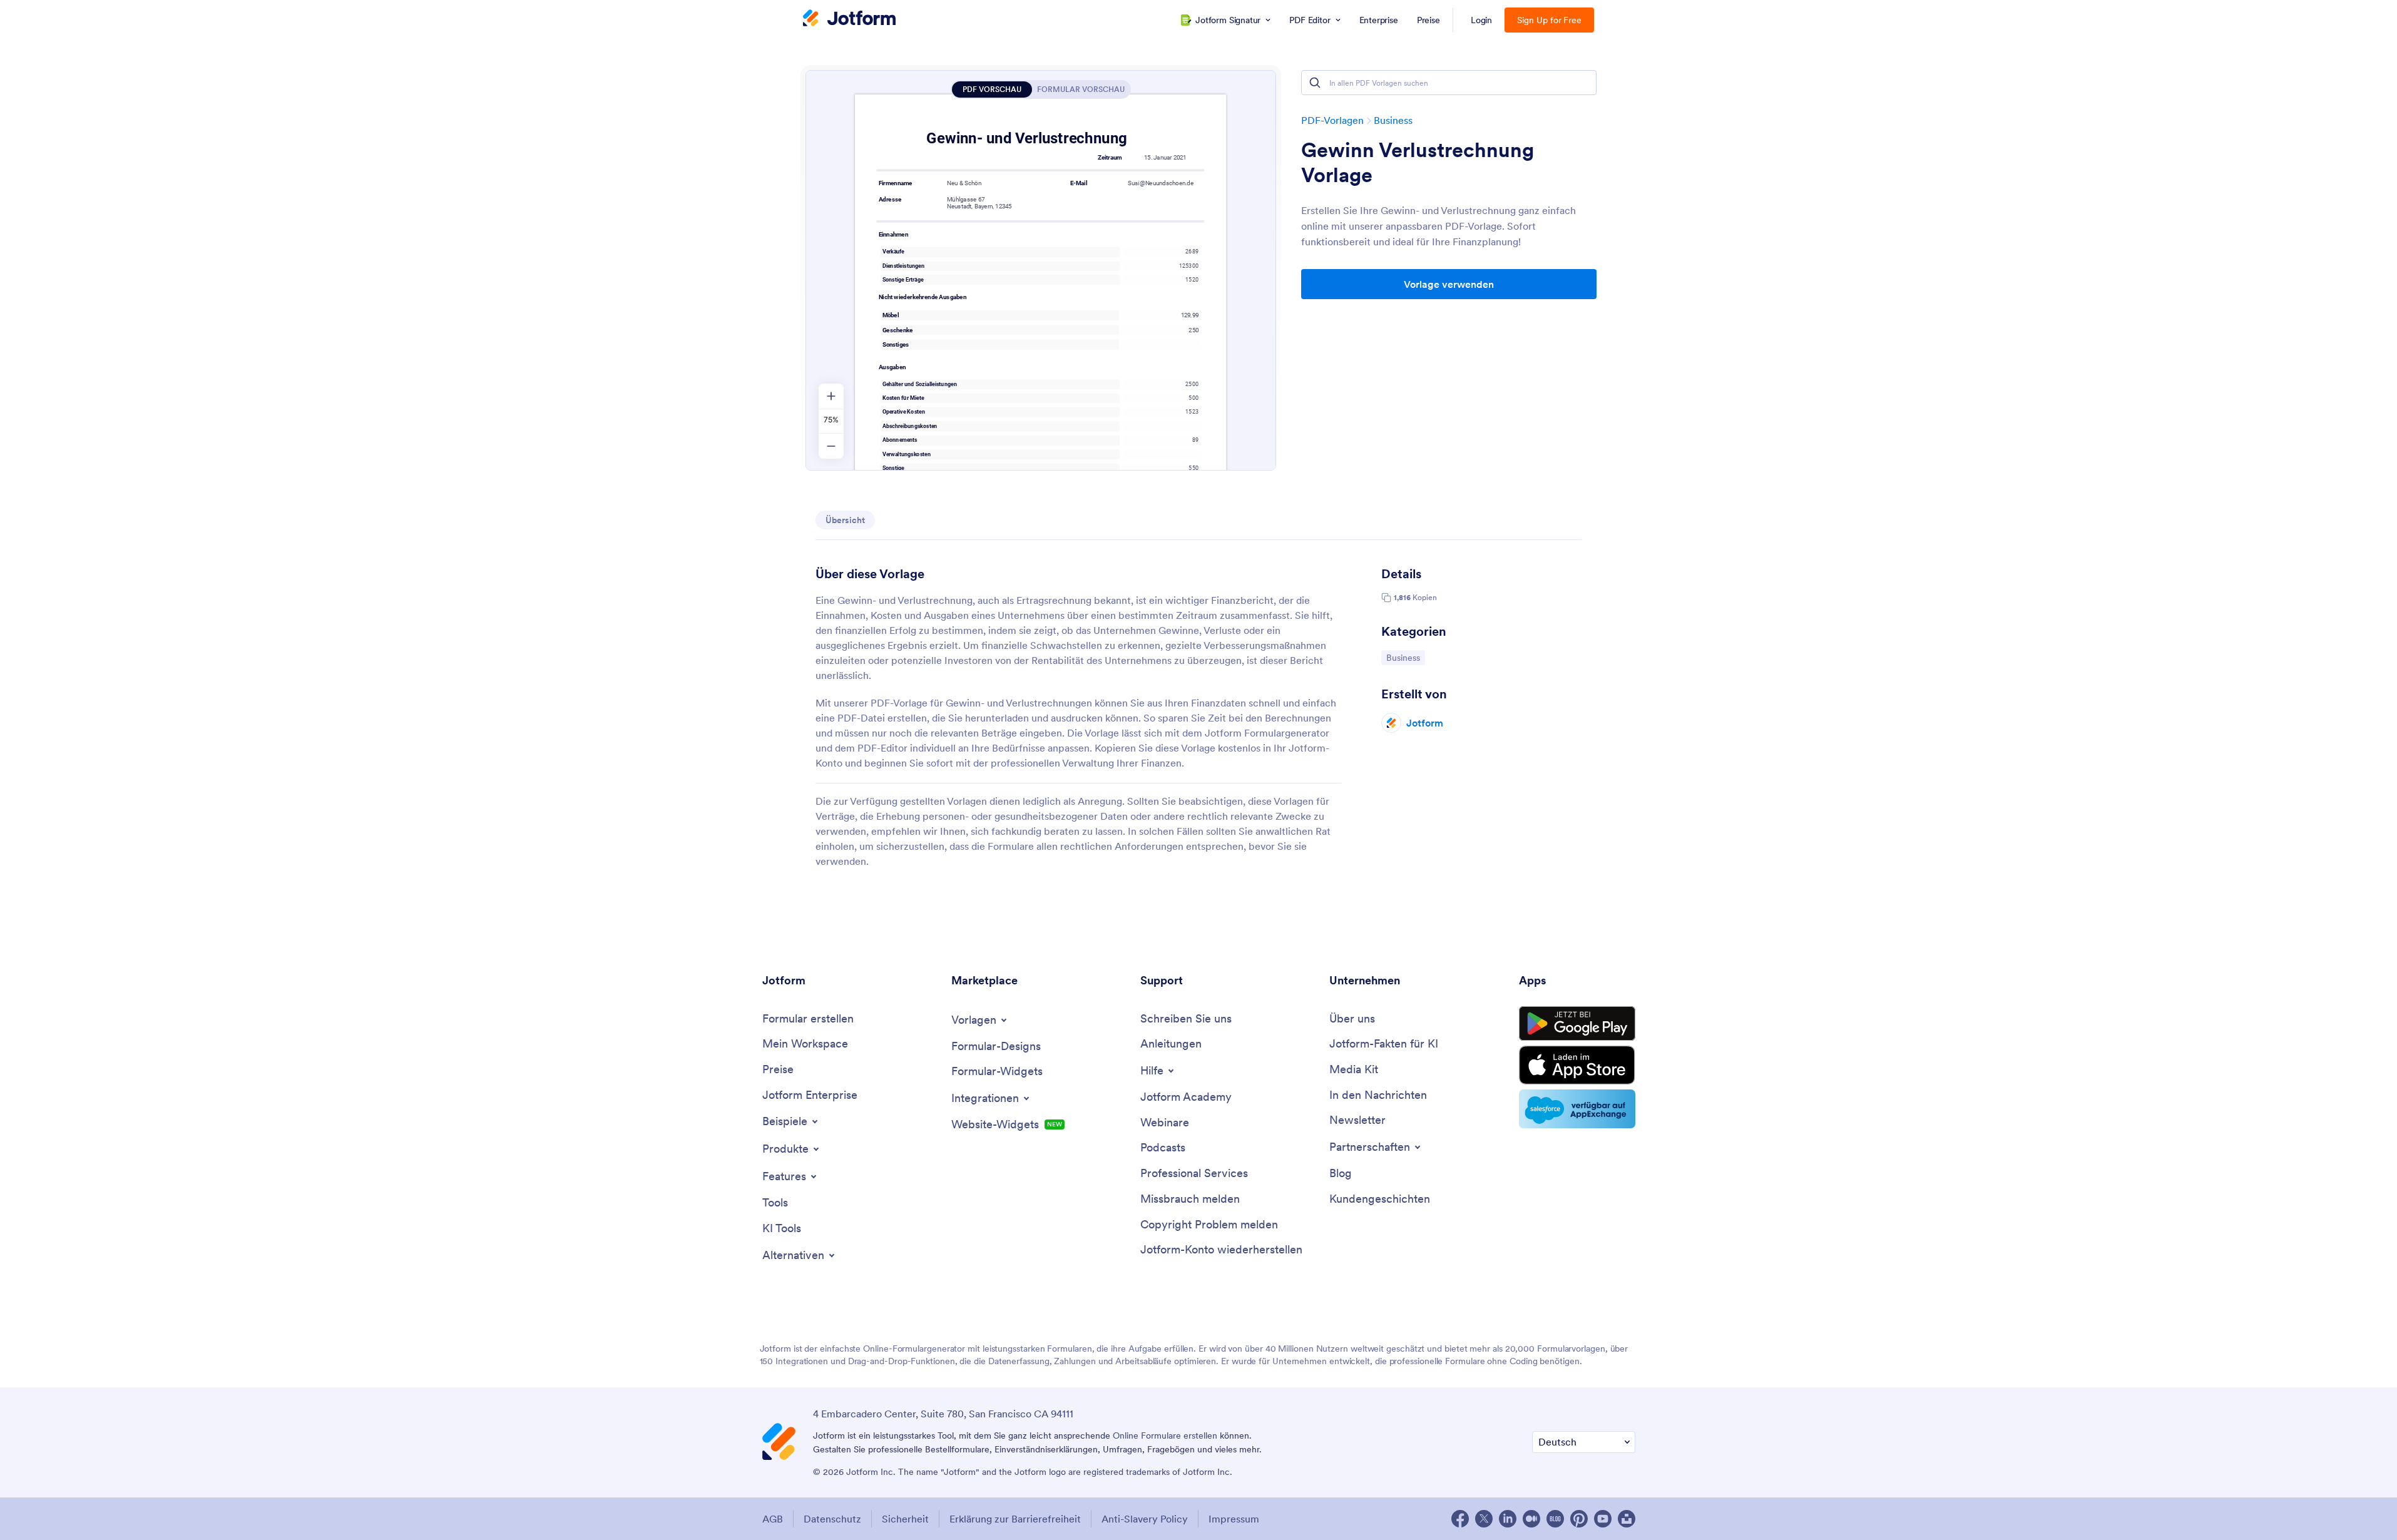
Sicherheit (905, 1519)
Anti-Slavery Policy (1145, 1519)
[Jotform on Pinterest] (1579, 1519)
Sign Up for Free (1549, 20)
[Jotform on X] (1484, 1519)
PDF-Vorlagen (1332, 120)
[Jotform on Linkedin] (1508, 1519)
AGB (773, 1519)
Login (1482, 20)
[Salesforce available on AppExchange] (1577, 1109)
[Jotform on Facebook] (1460, 1519)
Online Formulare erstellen (1165, 1435)
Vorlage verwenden (1449, 284)
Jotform (1425, 723)
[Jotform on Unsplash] (1627, 1519)
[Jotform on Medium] (1531, 1519)
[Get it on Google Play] (1577, 1024)
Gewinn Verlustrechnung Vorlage (1418, 163)
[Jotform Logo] (849, 19)
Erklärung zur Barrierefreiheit (1015, 1519)
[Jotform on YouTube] (1603, 1519)
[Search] (1315, 83)
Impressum (1234, 1519)
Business (1393, 120)
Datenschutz (832, 1519)
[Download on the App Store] (1577, 1065)
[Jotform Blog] (1555, 1519)
